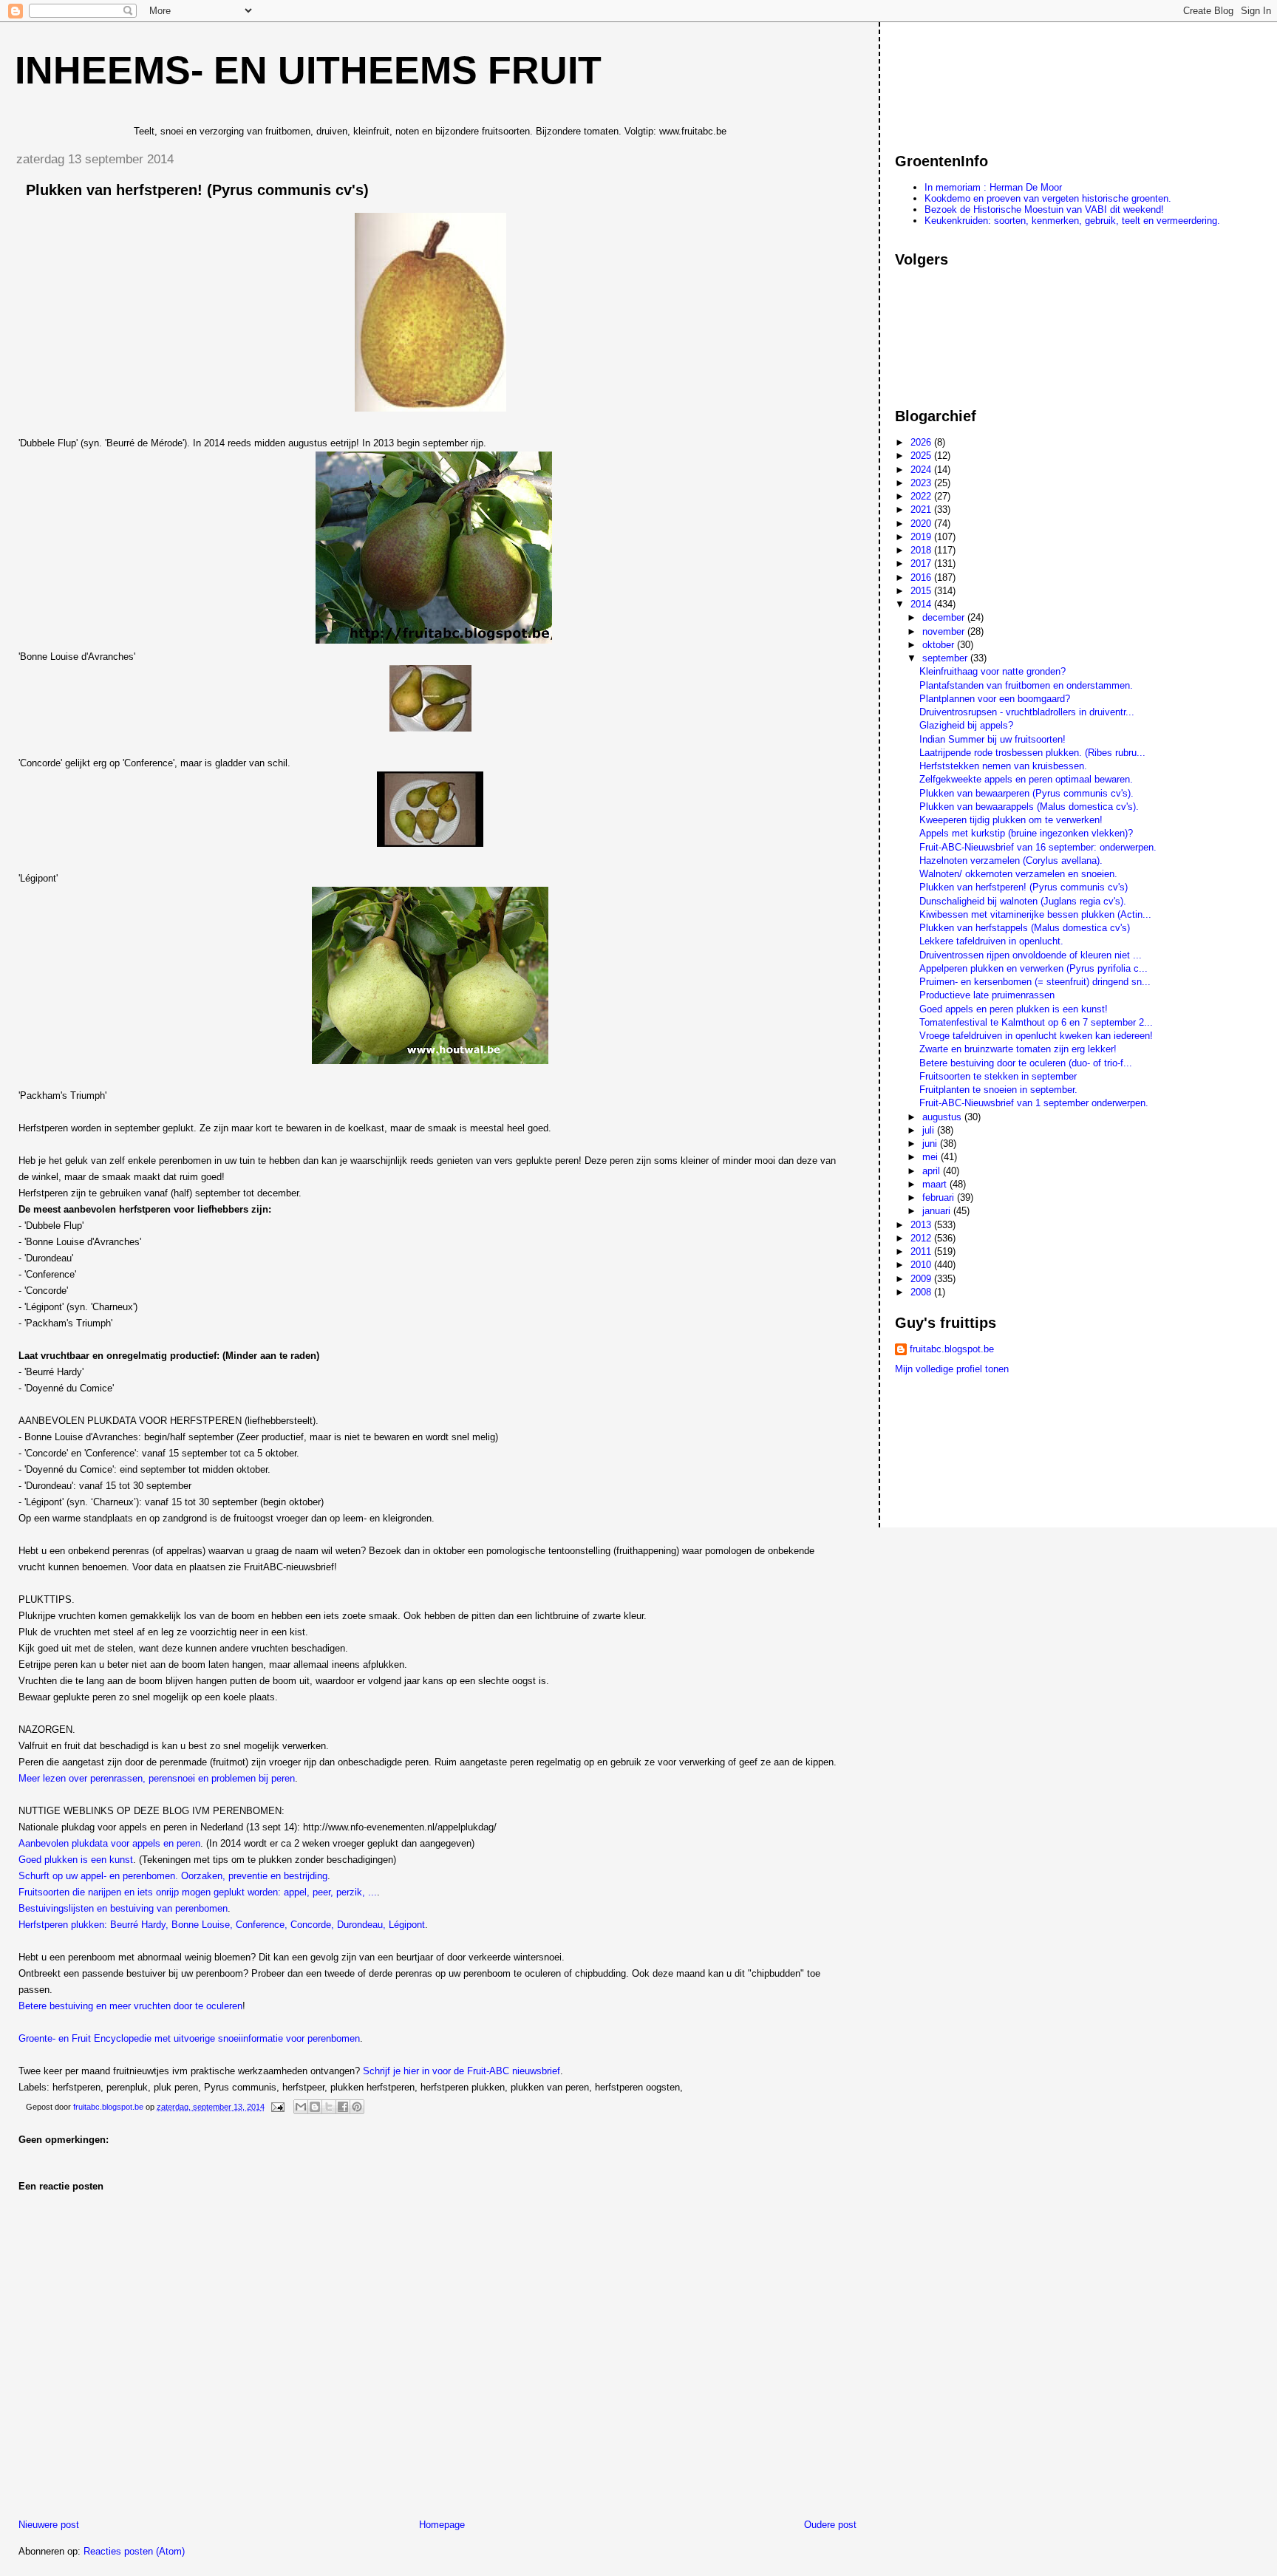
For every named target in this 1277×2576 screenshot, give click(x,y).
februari (940, 1197)
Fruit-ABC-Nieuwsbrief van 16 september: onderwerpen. (1038, 847)
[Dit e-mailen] (301, 2107)
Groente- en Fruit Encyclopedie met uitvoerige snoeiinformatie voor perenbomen (189, 2038)
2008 (922, 1292)
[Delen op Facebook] (343, 2107)
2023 (922, 483)
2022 (922, 496)
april (933, 1171)
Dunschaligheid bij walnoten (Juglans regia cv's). (1023, 901)
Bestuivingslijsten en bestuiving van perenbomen (123, 1908)
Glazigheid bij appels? (966, 725)
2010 (922, 1265)
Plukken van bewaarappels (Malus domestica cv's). (1029, 807)
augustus (943, 1117)
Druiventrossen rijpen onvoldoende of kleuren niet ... (1031, 955)
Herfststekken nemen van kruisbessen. (1003, 766)
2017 (922, 563)
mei (932, 1157)
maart (936, 1184)
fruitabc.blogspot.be (952, 1349)
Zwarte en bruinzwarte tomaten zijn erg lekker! (1018, 1049)
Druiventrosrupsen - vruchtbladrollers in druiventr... (1027, 712)
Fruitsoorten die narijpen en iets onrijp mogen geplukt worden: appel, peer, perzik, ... (198, 1892)
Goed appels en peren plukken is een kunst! (1014, 1009)
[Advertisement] (961, 81)
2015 (922, 591)
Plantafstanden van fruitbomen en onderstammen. (1026, 685)
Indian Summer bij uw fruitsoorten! (992, 739)
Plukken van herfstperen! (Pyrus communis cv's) (1024, 887)
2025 (922, 456)
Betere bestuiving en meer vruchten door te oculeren (130, 2006)
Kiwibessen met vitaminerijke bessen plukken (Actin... (1035, 914)
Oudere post (830, 2525)
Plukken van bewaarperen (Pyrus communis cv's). (1026, 793)
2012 (922, 1238)
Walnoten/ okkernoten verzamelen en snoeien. (1018, 874)
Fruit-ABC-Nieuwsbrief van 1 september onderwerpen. (1034, 1103)
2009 (922, 1279)
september (946, 658)
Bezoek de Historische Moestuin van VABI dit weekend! (1044, 209)
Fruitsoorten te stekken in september (998, 1076)
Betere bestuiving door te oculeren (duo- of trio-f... (1026, 1063)
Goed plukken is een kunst (76, 1860)
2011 (922, 1251)
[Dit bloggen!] (315, 2107)
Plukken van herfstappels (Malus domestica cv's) (1025, 928)
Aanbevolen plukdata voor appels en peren (109, 1843)
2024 (922, 470)
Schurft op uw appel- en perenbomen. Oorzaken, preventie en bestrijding (173, 1876)
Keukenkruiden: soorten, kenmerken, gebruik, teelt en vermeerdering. (1072, 221)
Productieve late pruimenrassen (987, 995)
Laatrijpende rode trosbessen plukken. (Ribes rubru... (1032, 753)
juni (931, 1144)
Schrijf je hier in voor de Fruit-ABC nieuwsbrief (462, 2071)
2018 (922, 550)
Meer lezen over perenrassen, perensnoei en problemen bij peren (157, 1778)
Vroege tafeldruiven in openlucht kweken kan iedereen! (1036, 1036)
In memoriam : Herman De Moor (993, 187)
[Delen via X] (329, 2107)
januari (938, 1211)
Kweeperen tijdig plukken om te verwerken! (1011, 820)
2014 (922, 604)
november (945, 631)
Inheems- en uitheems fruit (308, 70)
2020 (922, 524)
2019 (922, 537)
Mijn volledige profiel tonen (952, 1369)
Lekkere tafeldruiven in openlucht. (991, 941)
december (945, 617)
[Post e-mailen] (277, 2107)
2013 (922, 1225)
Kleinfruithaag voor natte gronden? (992, 671)
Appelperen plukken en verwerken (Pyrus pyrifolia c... (1033, 968)
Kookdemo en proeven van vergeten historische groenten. (1048, 198)
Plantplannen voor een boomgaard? (995, 699)
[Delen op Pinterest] (357, 2107)
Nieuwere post (49, 2525)
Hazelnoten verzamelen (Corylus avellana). (1011, 861)
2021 (922, 510)
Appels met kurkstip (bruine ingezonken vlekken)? (1026, 833)
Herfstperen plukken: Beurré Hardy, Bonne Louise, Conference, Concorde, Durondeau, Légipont (222, 1925)
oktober (940, 645)
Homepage (442, 2525)
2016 (922, 577)
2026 (922, 442)
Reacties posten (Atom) (134, 2551)
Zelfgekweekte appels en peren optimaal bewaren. (1026, 779)
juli (930, 1130)
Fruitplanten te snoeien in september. (998, 1090)
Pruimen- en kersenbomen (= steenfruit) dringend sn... (1035, 982)
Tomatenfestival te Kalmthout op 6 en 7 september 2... (1036, 1022)
